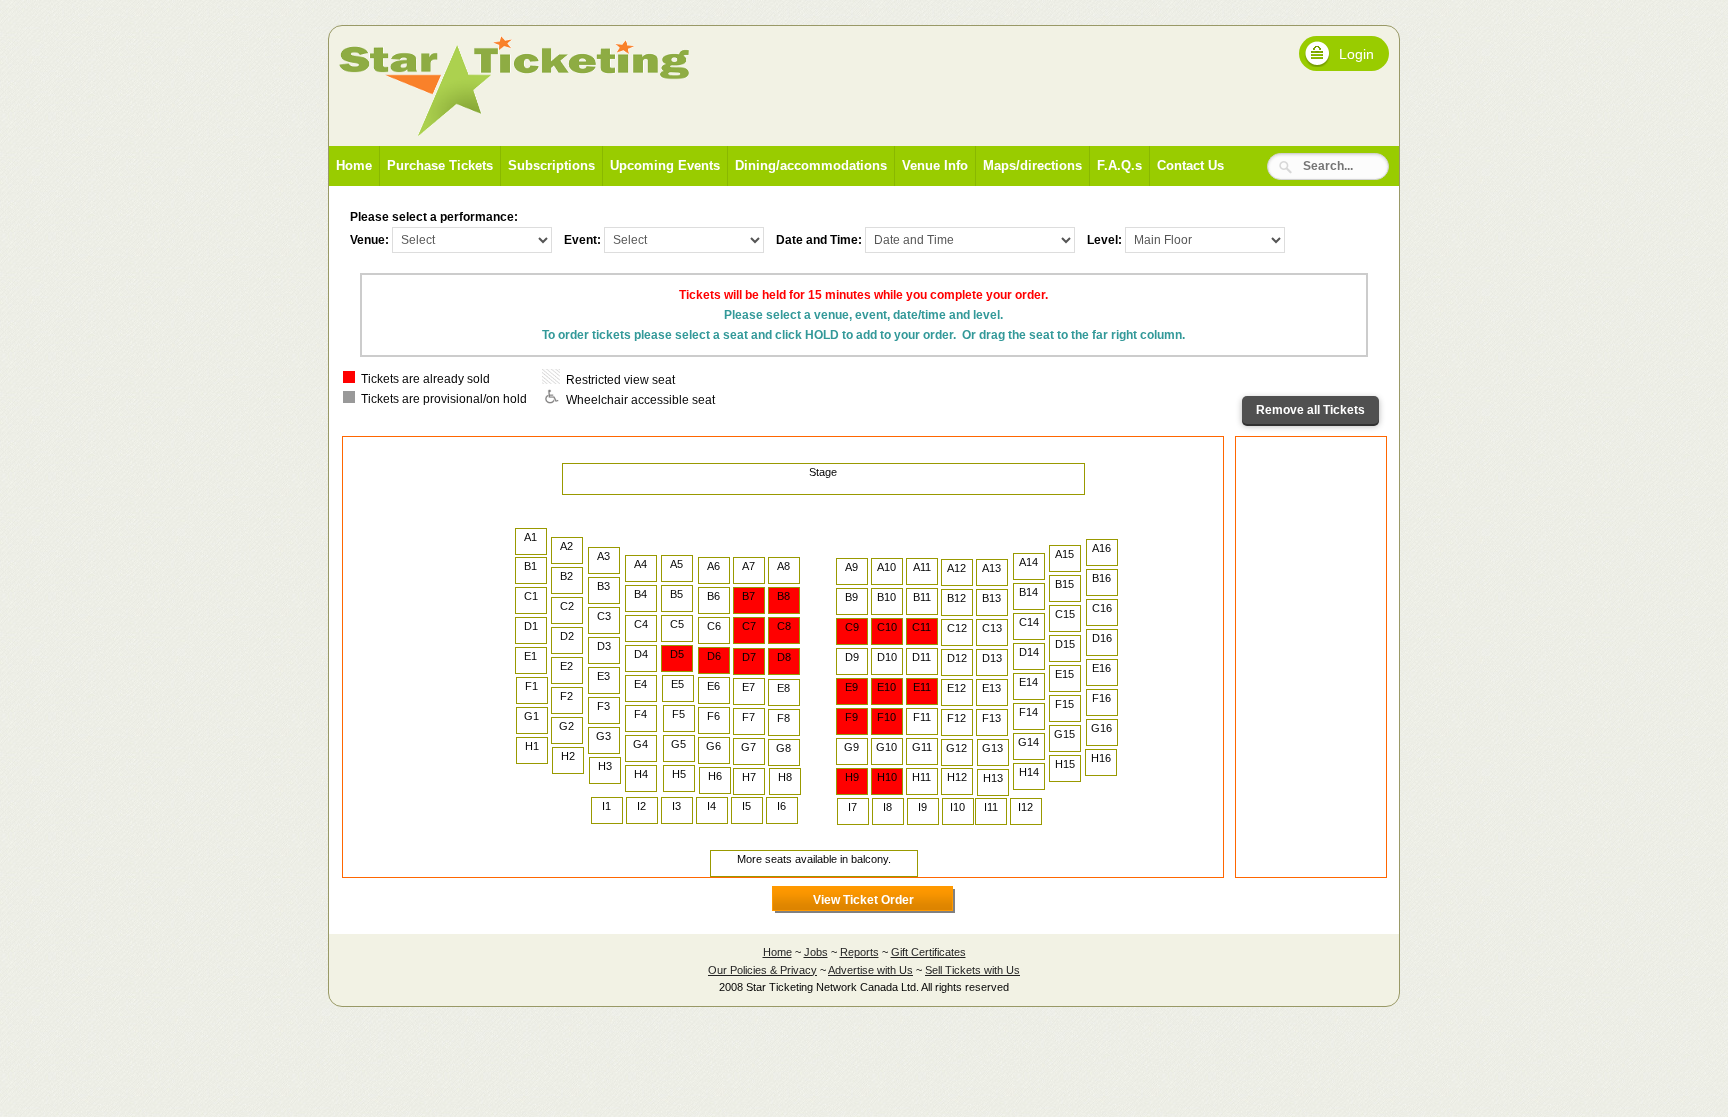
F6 (713, 716)
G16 (1101, 728)
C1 (531, 596)
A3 (603, 556)
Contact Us (1190, 165)
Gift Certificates (928, 952)
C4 (641, 624)
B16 (1101, 578)
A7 (748, 566)
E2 (566, 666)
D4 (641, 654)
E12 (956, 688)
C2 (567, 606)
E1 (530, 656)
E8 (783, 688)
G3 (603, 736)
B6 (713, 596)
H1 (532, 746)
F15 (1064, 704)
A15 (1064, 554)
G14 (1028, 742)
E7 (748, 687)
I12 (1025, 807)
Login (1356, 54)
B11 (922, 597)
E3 (603, 676)
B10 (886, 597)
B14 (1028, 592)
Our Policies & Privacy (762, 970)
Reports (859, 952)
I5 (746, 806)
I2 (641, 806)
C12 (957, 628)
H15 (1065, 764)
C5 (677, 624)
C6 (714, 626)
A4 (640, 564)
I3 (676, 806)
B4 (640, 594)
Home (354, 165)
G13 (992, 748)
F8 (783, 718)
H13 (993, 778)
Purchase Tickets (440, 165)
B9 (851, 597)
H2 (568, 756)
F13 (991, 718)
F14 (1028, 712)
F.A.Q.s (1119, 165)
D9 (852, 657)
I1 (606, 806)
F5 (678, 714)
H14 (1029, 772)
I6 (781, 806)
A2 (566, 546)
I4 (711, 806)
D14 (1029, 652)
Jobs (816, 952)
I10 (957, 807)
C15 (1065, 614)
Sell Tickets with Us (972, 970)
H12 (957, 777)
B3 (603, 586)
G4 (640, 744)
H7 (749, 777)
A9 (851, 567)
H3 (605, 766)
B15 (1064, 584)
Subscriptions (551, 165)
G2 (566, 726)
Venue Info (935, 165)
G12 (956, 748)
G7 (748, 747)
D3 (604, 646)
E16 (1101, 668)
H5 (679, 774)
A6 (713, 566)
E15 (1064, 674)
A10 (886, 567)
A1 (530, 537)
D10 (887, 657)
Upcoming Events (665, 165)
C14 (1029, 622)
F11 (922, 717)
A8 (783, 566)
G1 (531, 716)
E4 (640, 684)
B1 (530, 566)
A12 (956, 568)
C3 (604, 616)
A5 (676, 564)
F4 (640, 714)
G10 (886, 747)
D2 (567, 636)
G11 (922, 747)
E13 (991, 688)
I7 (852, 807)
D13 (992, 658)
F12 (956, 718)
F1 (531, 686)
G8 (783, 748)
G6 (713, 746)
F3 (603, 706)
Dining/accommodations (811, 165)
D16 (1102, 638)
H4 (641, 774)
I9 (922, 807)
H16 (1101, 758)
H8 (785, 777)
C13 (992, 628)
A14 (1028, 562)
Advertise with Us (870, 970)
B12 (956, 598)
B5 (676, 594)
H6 (715, 776)
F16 (1101, 698)
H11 (921, 777)
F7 (748, 717)
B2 (566, 576)
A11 (922, 567)
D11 (921, 657)
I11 (991, 807)
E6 (713, 686)
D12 (957, 658)
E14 (1028, 682)
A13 (991, 568)
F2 (566, 696)
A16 (1101, 548)
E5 (677, 684)
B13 (991, 598)
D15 (1065, 644)
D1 (531, 626)
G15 (1064, 734)
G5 (678, 744)
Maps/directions (1032, 165)
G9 (851, 747)
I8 (887, 807)
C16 (1102, 608)
